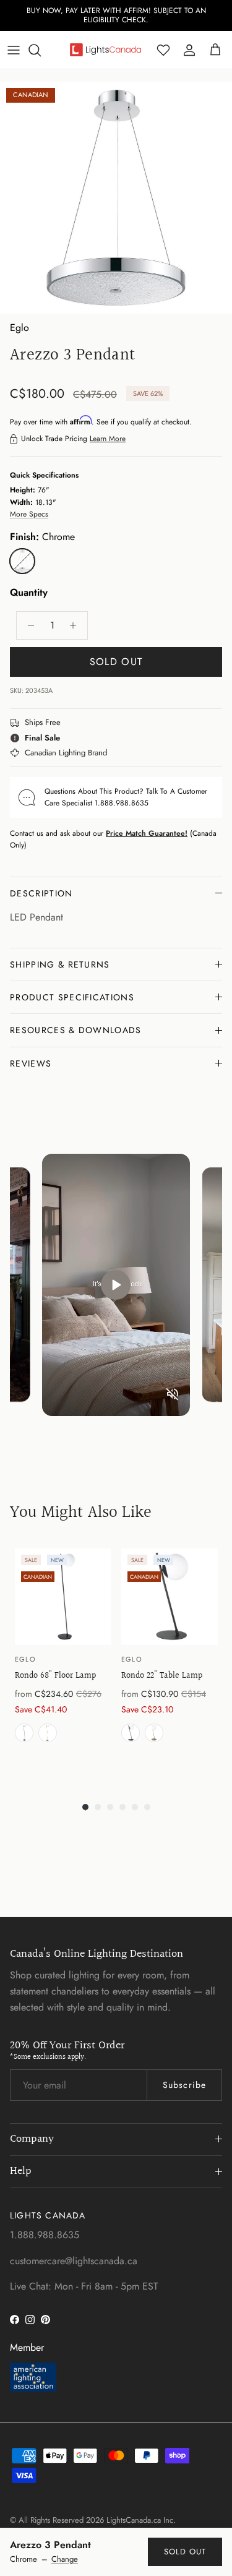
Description (41, 893)
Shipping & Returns (60, 964)
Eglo (19, 328)
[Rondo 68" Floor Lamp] (63, 1597)
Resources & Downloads (76, 1030)
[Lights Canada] (105, 49)
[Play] (116, 1285)
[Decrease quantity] (28, 625)
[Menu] (14, 50)
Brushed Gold (48, 1733)
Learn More (108, 439)
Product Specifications (72, 997)
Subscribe (184, 2085)
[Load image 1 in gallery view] (116, 198)
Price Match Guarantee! (147, 833)
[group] (63, 1662)
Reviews (31, 1063)
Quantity (29, 593)
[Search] (41, 50)
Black (24, 1733)
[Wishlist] (163, 50)
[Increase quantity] (76, 625)
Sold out (185, 2552)
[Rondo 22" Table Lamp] (170, 1597)
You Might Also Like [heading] (81, 1513)
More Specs (29, 514)
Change (65, 2559)
